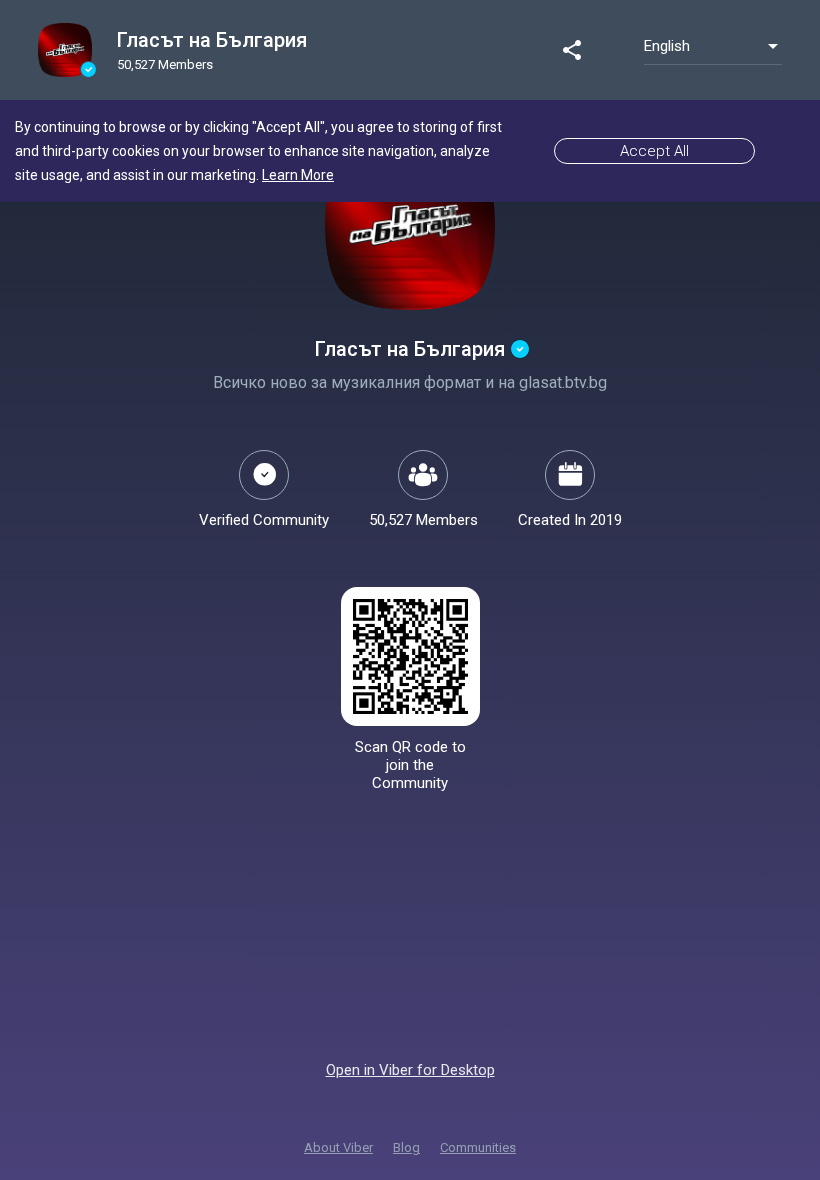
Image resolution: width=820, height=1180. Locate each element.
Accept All (654, 151)
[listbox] (713, 46)
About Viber (338, 1147)
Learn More (298, 175)
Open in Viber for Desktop (410, 1070)
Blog (406, 1147)
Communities (478, 1147)
